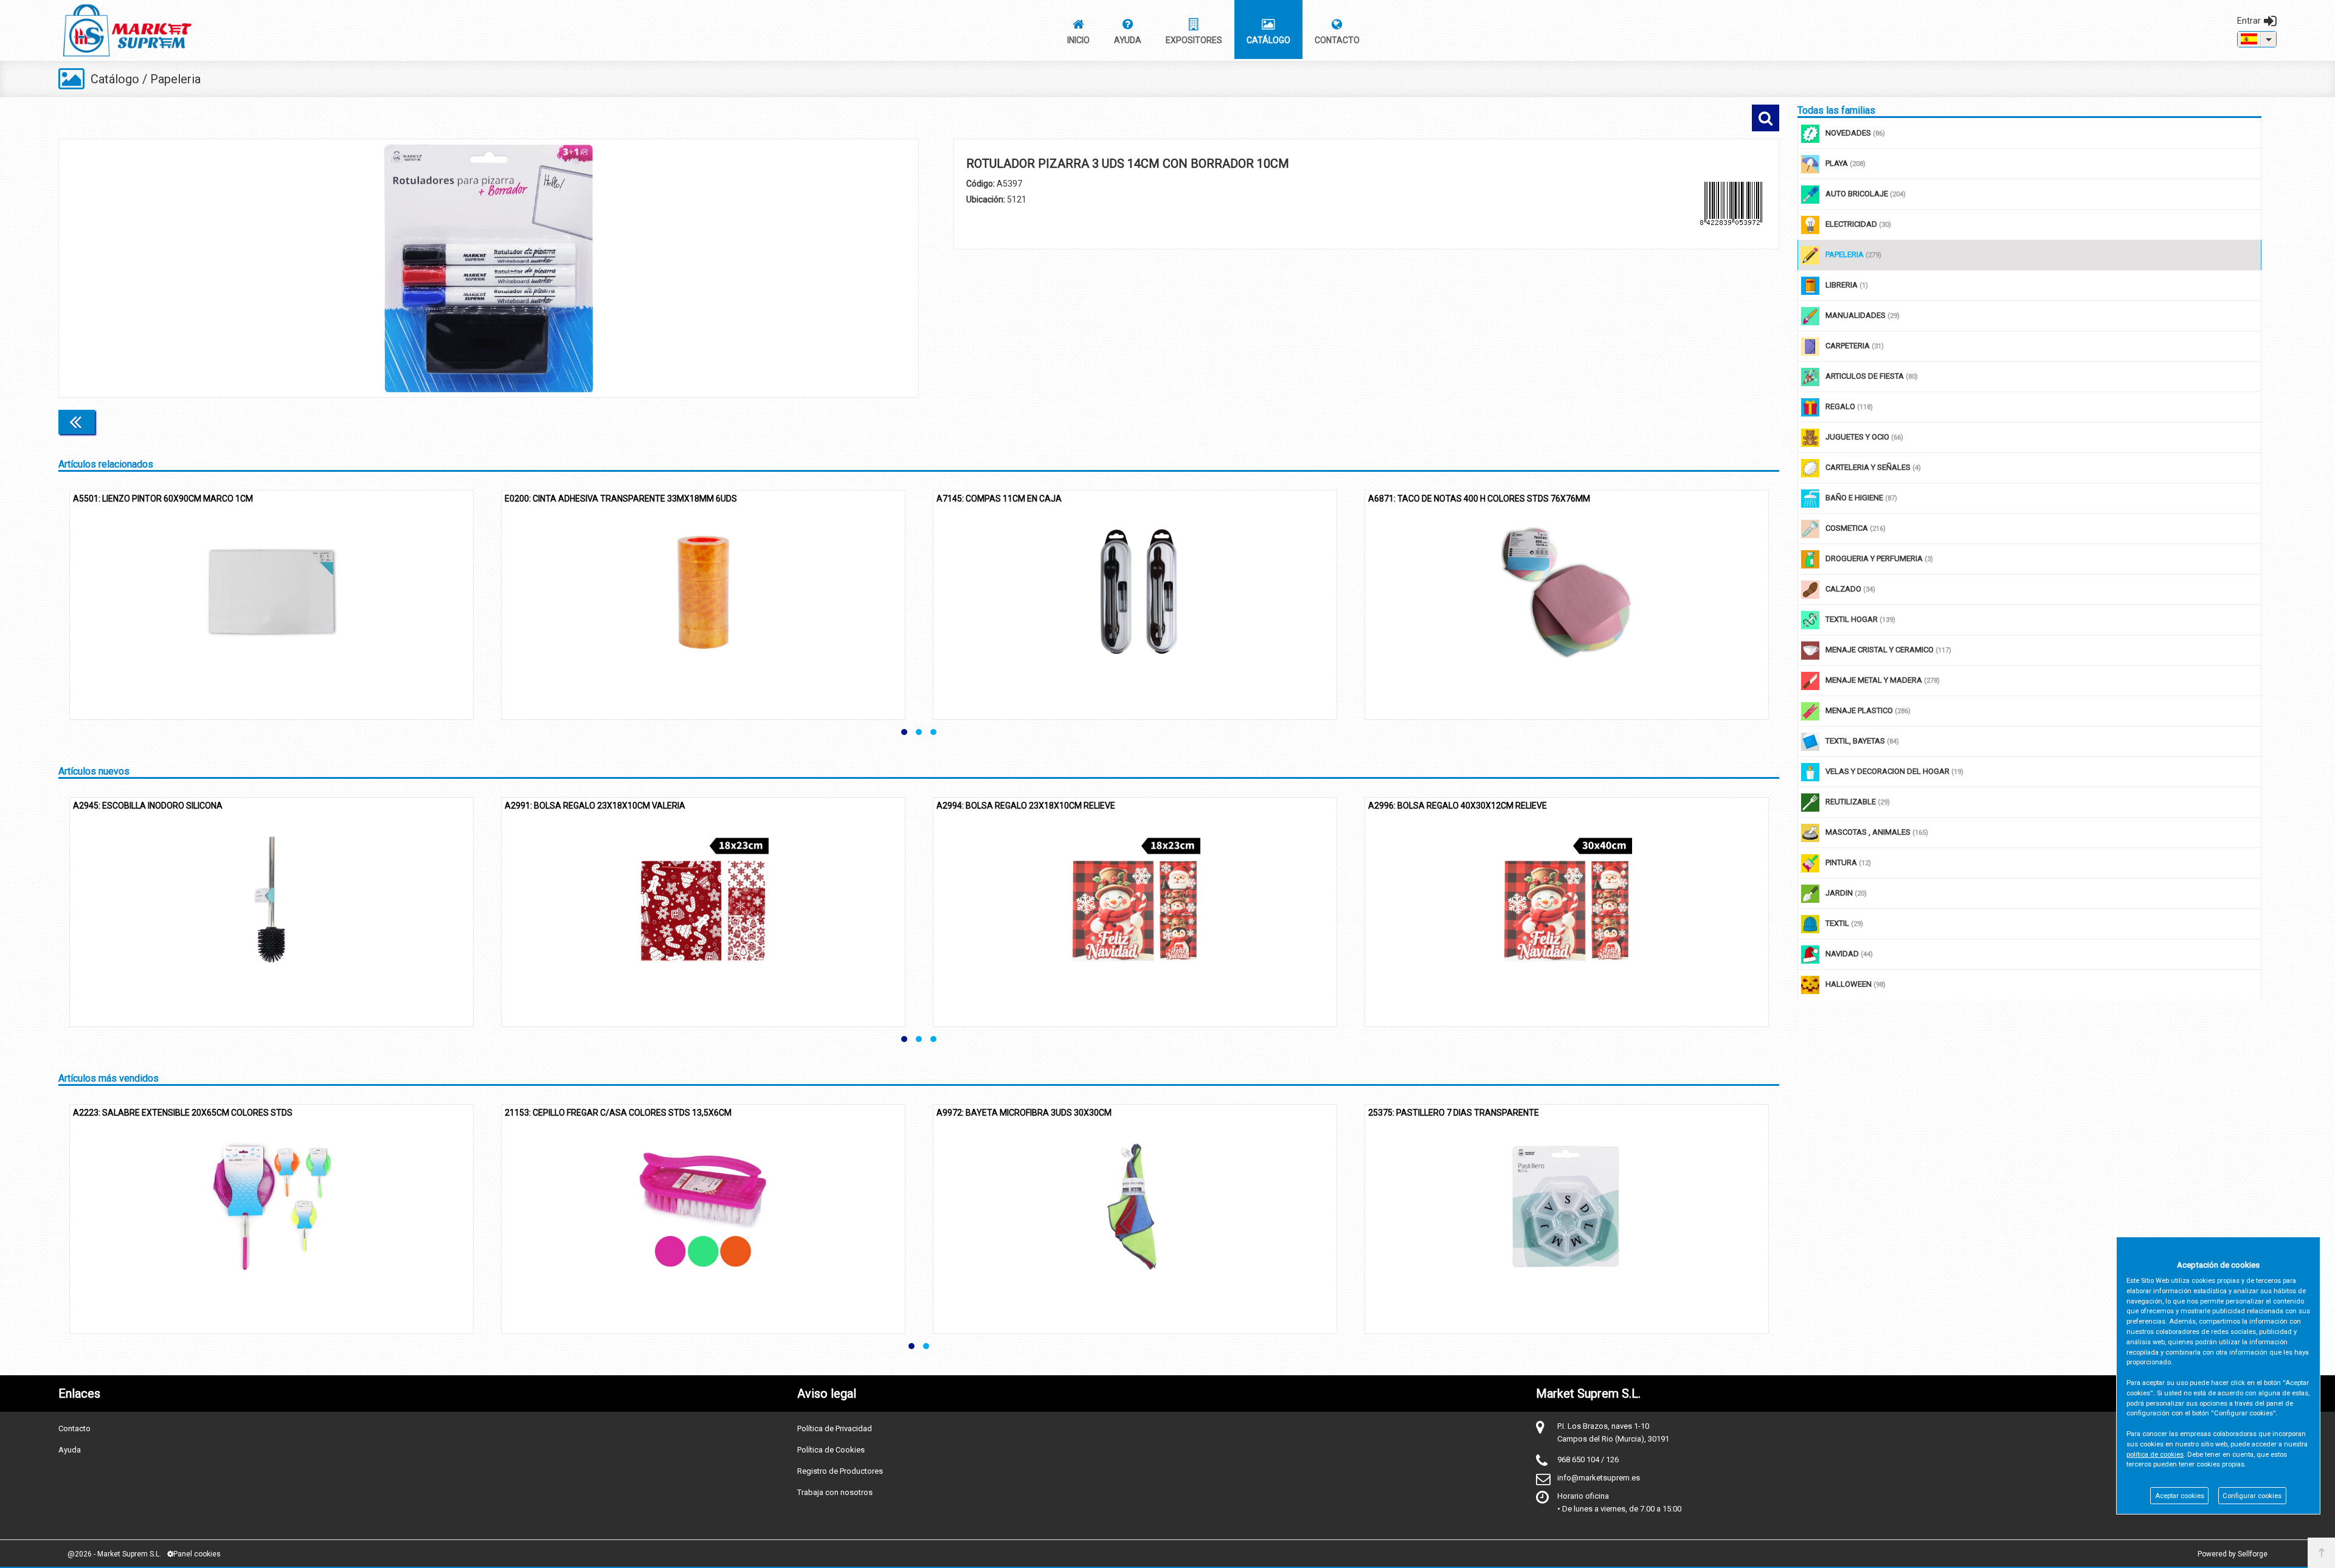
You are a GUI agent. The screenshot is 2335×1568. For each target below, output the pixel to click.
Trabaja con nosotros (835, 1492)
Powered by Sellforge (2233, 1554)
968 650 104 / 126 (1588, 1459)
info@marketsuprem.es (1599, 1478)
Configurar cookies (2252, 1496)
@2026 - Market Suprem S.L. (114, 1554)
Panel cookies (197, 1554)
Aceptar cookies (2180, 1496)
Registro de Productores (840, 1471)
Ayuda (70, 1450)
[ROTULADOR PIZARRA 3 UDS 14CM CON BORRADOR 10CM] (489, 268)
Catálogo (115, 79)
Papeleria (175, 79)
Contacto (74, 1428)
